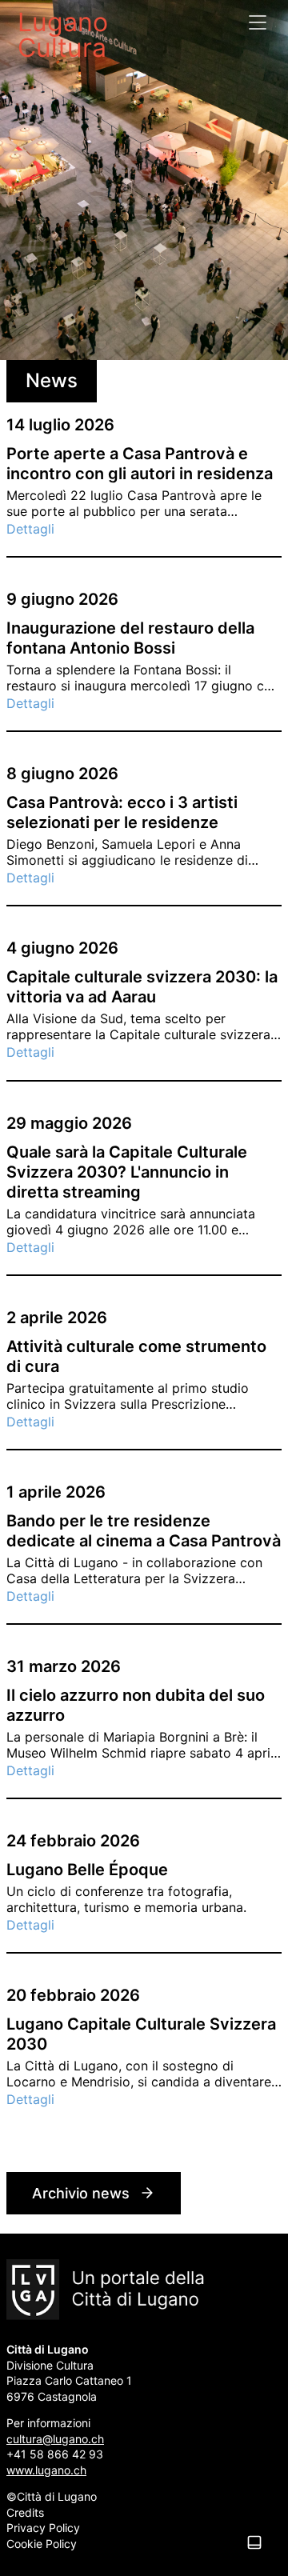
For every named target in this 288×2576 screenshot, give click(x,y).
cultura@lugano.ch (55, 2439)
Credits (25, 2512)
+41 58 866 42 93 (55, 2454)
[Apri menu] (258, 22)
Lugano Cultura (63, 34)
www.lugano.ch (46, 2470)
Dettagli (30, 529)
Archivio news (81, 2193)
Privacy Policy (43, 2528)
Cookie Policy (42, 2544)
